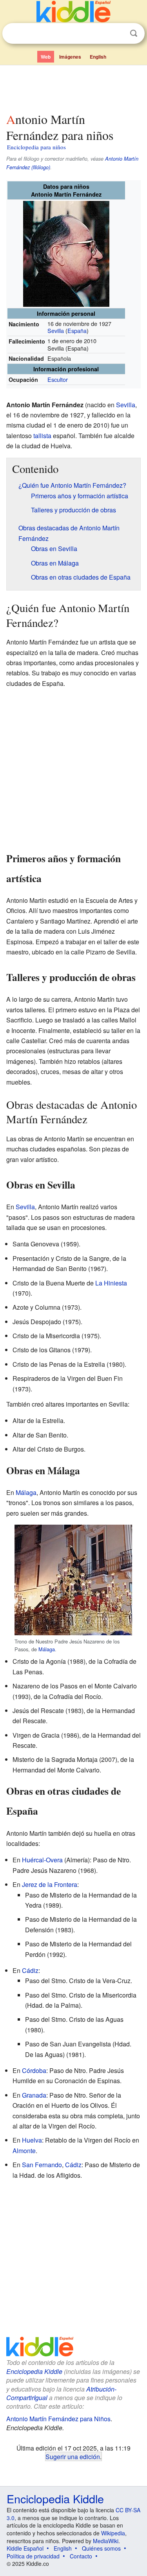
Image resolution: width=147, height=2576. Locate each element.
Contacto (81, 2556)
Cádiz (30, 1970)
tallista (42, 436)
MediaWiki (106, 2541)
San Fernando (42, 2165)
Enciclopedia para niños (36, 147)
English (98, 57)
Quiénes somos (101, 2548)
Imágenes (70, 57)
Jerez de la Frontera (50, 1884)
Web (46, 57)
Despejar (118, 34)
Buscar (134, 33)
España (77, 330)
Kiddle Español (25, 2548)
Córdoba (34, 2070)
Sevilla (56, 330)
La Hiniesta (111, 1283)
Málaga (26, 1492)
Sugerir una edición (73, 2456)
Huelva (32, 2140)
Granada (34, 2095)
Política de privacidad (33, 2556)
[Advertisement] (73, 87)
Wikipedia (113, 2533)
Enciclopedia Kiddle (34, 2371)
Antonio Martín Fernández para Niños (58, 2419)
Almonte (24, 2151)
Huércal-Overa (42, 1860)
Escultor (58, 379)
